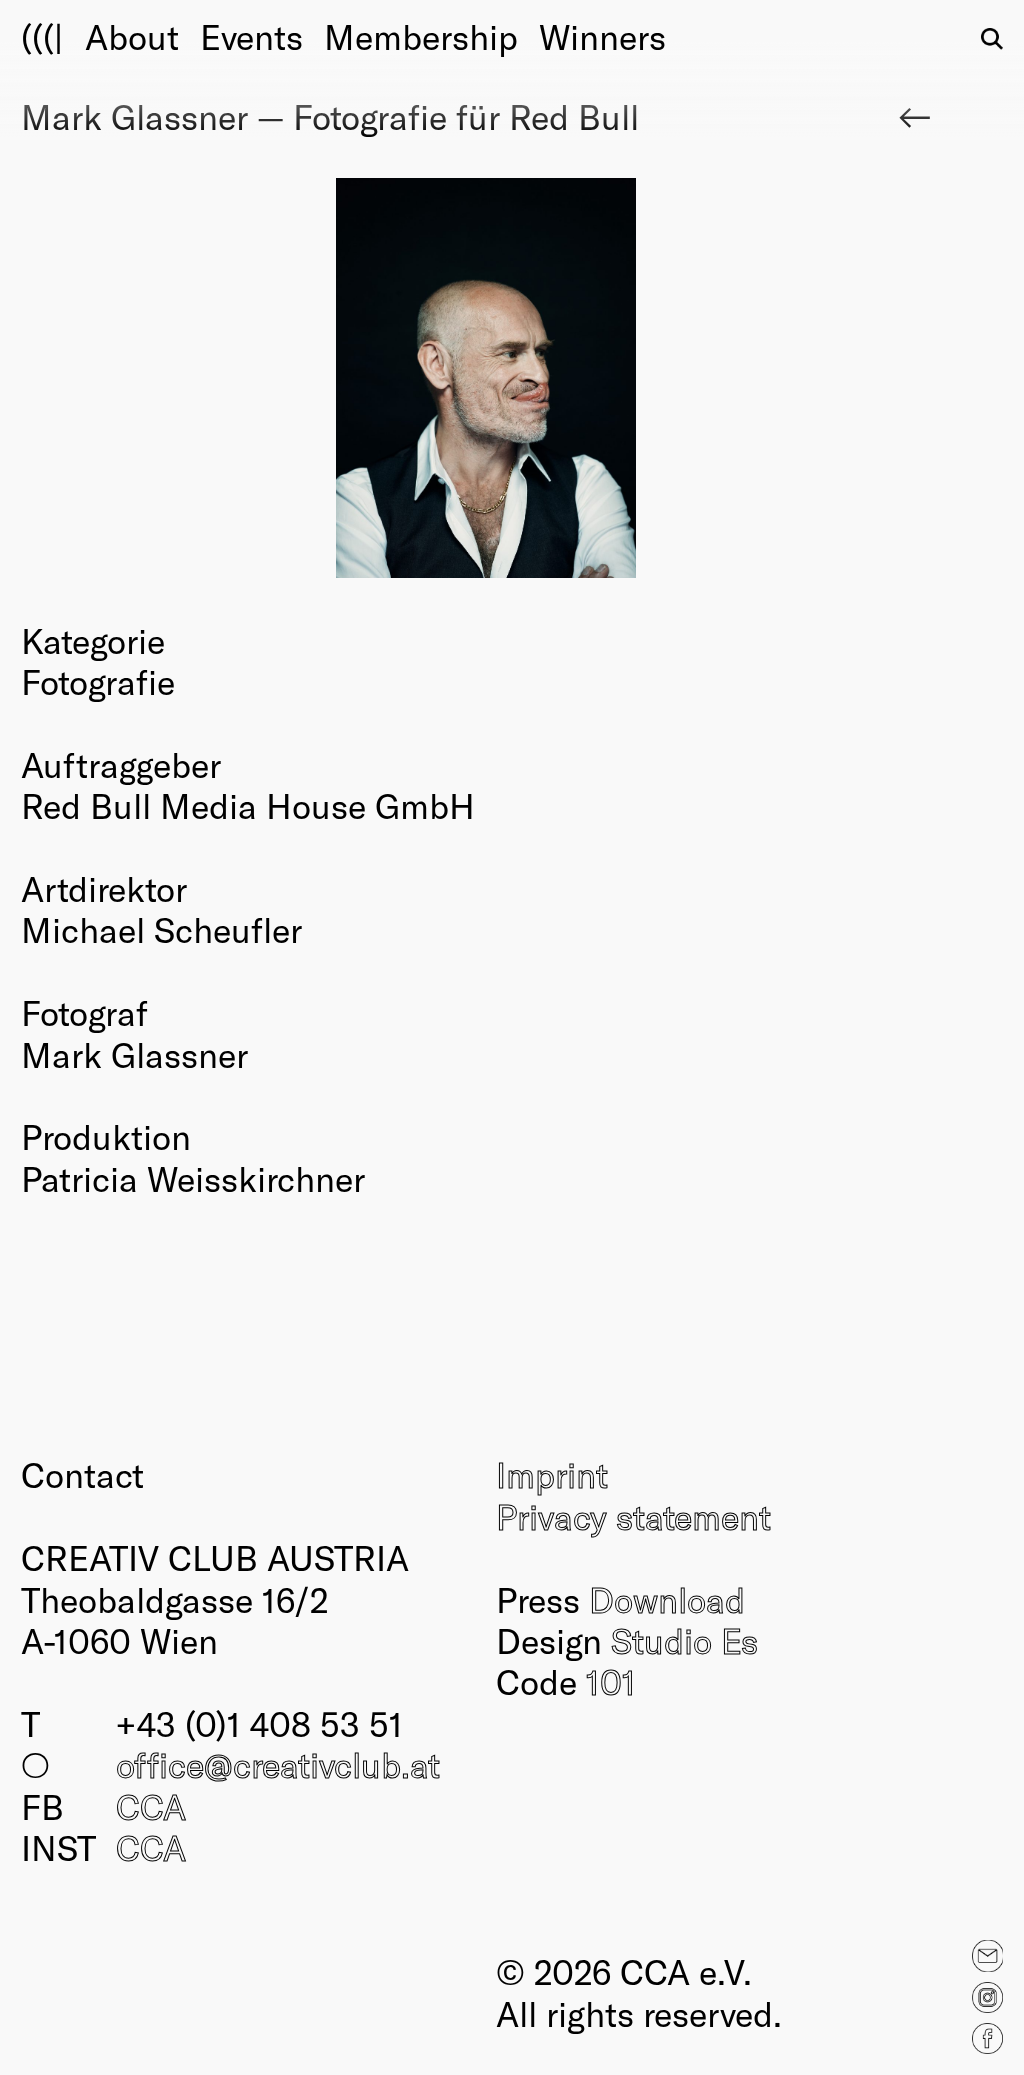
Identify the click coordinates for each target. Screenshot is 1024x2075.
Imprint (552, 1474)
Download (667, 1599)
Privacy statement (633, 1516)
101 (611, 1681)
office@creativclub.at (278, 1764)
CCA (151, 1806)
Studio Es (684, 1640)
